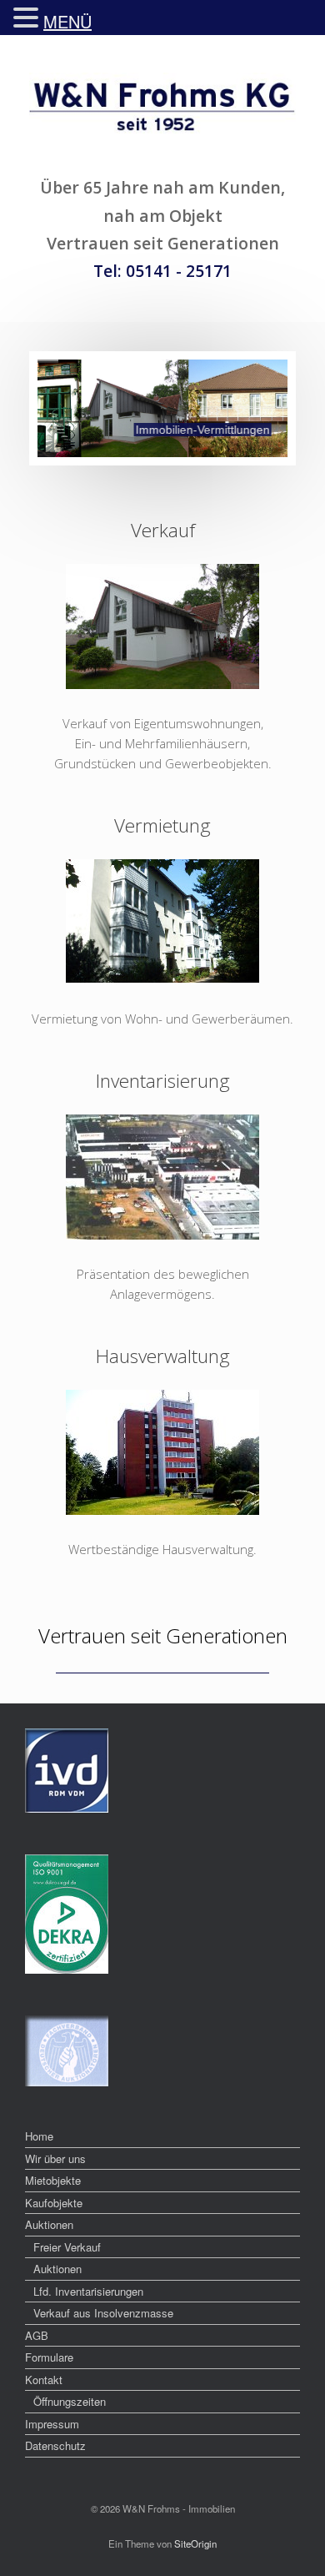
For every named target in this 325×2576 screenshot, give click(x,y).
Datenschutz (55, 2445)
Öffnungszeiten (70, 2401)
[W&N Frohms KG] (162, 111)
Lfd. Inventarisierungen (88, 2291)
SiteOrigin (195, 2543)
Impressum (52, 2424)
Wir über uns (55, 2158)
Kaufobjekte (54, 2203)
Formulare (49, 2357)
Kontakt (44, 2380)
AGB (37, 2335)
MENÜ (67, 21)
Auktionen (49, 2224)
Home (39, 2136)
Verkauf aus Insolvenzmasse (103, 2313)
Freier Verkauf (67, 2247)
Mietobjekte (53, 2180)
